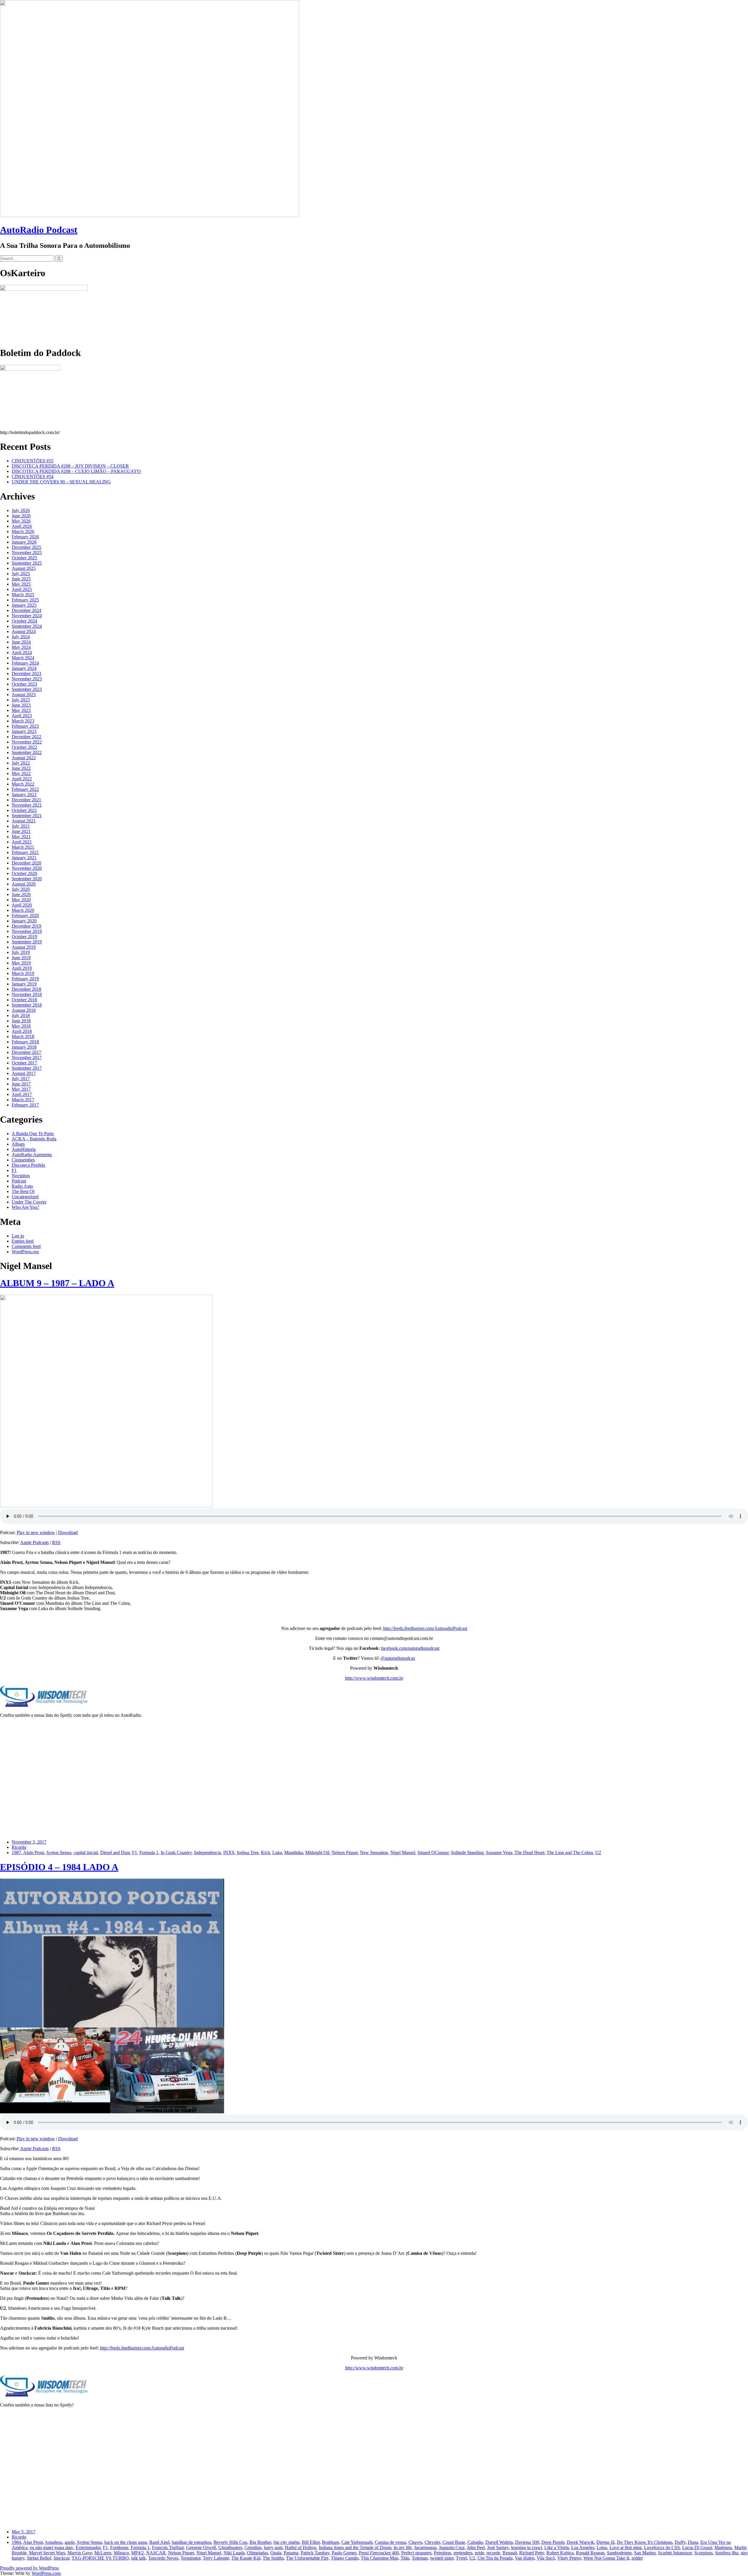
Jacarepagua (425, 2548)
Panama (291, 2553)
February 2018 (25, 1042)
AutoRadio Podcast (39, 230)
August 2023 (24, 695)
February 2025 (25, 600)
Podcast (19, 1181)
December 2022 (26, 737)
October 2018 (24, 1000)
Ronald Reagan (590, 2553)
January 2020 (24, 921)
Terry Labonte (216, 2558)
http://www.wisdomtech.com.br (374, 1678)
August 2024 (24, 631)
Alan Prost (33, 2542)
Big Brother (260, 2542)
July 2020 (21, 889)
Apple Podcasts (34, 1542)
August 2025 (24, 568)
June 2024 (21, 642)
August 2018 (24, 1010)
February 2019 (25, 979)
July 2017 (21, 1079)
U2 (598, 1853)
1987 (16, 1853)
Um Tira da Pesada (495, 2558)
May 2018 (21, 1026)
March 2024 (23, 658)
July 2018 (21, 1015)
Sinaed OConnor (433, 1853)
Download (68, 1532)
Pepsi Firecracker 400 (379, 2553)
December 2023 (26, 674)
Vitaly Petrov (569, 2558)
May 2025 (21, 584)
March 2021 (23, 847)
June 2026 (21, 516)
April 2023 (22, 716)
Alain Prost (33, 1853)
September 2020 (27, 879)
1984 (16, 2542)
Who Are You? (25, 1207)
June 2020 (21, 894)
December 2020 (26, 863)
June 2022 (21, 768)
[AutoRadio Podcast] (150, 216)
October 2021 (24, 810)
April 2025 (22, 589)
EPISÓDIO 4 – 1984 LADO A (59, 1867)
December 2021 (26, 800)
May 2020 (21, 900)
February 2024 (25, 663)
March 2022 (23, 784)
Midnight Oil (317, 1853)
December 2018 (26, 989)
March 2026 (23, 531)
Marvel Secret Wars (47, 2553)
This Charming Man (380, 2558)
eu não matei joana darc (52, 2548)
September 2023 (27, 689)
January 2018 (24, 1047)
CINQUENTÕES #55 (33, 461)
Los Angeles (583, 2548)
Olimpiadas (257, 2553)
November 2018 (27, 994)
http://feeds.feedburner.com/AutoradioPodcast (425, 1628)
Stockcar (61, 2558)
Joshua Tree (248, 1853)
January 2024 (24, 668)
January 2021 (24, 858)
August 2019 (24, 947)
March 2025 (23, 595)
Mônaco (121, 2553)
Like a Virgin (557, 2548)
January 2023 (24, 731)
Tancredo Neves (163, 2558)
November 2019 (27, 931)
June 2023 (21, 705)
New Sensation (374, 1853)
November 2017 (27, 1058)
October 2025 (24, 558)
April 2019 (22, 968)
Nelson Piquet (345, 1853)
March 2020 (23, 910)
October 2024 (24, 621)
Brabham (330, 2542)
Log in (18, 1236)
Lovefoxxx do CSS (662, 2548)
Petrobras (443, 2553)
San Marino (645, 2553)
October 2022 (24, 747)
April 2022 (22, 779)
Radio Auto (22, 1186)
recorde (493, 2553)
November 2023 (27, 679)
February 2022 (25, 789)
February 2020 (25, 916)
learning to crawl (527, 2548)
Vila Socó (546, 2558)
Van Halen (525, 2558)
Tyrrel (461, 2558)
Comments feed (26, 1246)
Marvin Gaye (80, 2553)
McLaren (103, 2553)
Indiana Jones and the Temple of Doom (355, 2548)
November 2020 (27, 868)
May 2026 (21, 521)
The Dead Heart (529, 1853)
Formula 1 (149, 1853)
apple (70, 2542)
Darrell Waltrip (499, 2542)
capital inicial (86, 1853)
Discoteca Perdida (28, 1165)
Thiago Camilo (345, 2558)
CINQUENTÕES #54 (33, 477)
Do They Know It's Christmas (645, 2542)
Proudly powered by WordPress (29, 2568)
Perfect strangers (416, 2553)
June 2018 (21, 1021)
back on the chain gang (126, 2542)
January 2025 (24, 605)
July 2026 (21, 510)
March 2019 (23, 973)
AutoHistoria (24, 1149)
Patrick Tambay (315, 2553)
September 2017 (27, 1068)
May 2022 (21, 773)
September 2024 (27, 626)
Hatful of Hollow (301, 2548)
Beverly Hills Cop (230, 2542)
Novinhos (21, 1176)
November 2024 (27, 616)
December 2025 (26, 547)
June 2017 (21, 1084)
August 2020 (24, 884)
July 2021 (21, 826)
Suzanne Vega (499, 1853)
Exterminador (88, 2548)
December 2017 (26, 1052)
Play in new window (36, 1532)
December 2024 (26, 610)
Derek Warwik (580, 2542)
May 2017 (21, 1089)
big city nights (286, 2542)
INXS (229, 1853)
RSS (56, 1542)
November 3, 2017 (29, 1842)
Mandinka (294, 1853)
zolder (637, 2558)
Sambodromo (619, 2553)
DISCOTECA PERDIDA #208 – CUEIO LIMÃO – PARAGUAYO (76, 471)
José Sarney (498, 2548)
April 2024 (22, 652)
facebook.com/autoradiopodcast (410, 1648)
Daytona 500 (527, 2542)
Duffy (680, 2542)
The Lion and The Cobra (570, 1853)
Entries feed (23, 1241)
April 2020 (22, 905)
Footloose (119, 2548)
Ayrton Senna (59, 1853)
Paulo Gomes (344, 2553)
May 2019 (21, 963)
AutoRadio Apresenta (32, 1155)
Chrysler (432, 2542)
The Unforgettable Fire (307, 2558)
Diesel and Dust (115, 1853)
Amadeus (53, 2542)
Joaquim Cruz (452, 2548)
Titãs (405, 2558)
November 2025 (27, 553)
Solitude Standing (467, 1853)
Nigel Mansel (403, 1853)
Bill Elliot (311, 2542)
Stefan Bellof (39, 2558)
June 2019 (21, 958)
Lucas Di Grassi (697, 2548)
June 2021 (21, 831)
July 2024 (21, 637)
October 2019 (24, 937)
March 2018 (23, 1037)
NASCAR (156, 2553)
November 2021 (27, 805)
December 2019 (26, 926)
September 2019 (27, 942)
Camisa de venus (391, 2542)
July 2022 (21, 763)
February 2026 (25, 537)
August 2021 (24, 821)
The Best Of (23, 1191)
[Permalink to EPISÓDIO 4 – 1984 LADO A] (112, 2112)
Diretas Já (605, 2542)
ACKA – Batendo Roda (34, 1139)
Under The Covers (29, 1202)
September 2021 (27, 816)
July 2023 (21, 700)
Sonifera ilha (727, 2553)
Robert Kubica (560, 2553)
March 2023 (23, 721)
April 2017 (22, 1094)
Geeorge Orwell (201, 2548)
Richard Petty (532, 2553)
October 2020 (24, 873)
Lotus (602, 2548)
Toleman (420, 2558)
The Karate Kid (246, 2558)
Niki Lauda (234, 2553)
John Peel (476, 2548)
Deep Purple (553, 2542)
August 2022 (24, 758)
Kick (265, 1853)
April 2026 (22, 526)
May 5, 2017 (24, 2532)
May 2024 (21, 647)
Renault (510, 2553)
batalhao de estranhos (192, 2542)
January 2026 (24, 542)
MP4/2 (137, 2553)
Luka (277, 1853)
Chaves (415, 2542)
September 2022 (27, 752)
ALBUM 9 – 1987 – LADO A (57, 1283)
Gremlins (253, 2548)
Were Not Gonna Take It (606, 2558)
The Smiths (273, 2558)
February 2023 (25, 726)
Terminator (191, 2558)
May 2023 (21, 710)
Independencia (207, 1853)
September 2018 (27, 1005)
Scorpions (703, 2553)
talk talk (138, 2558)
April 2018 (22, 1031)
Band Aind (159, 2542)
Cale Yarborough (357, 2542)
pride (479, 2553)
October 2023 (24, 684)
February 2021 (25, 852)
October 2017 (24, 1063)
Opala (276, 2553)
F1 (14, 1170)
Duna (693, 2542)
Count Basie (454, 2542)
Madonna (723, 2548)
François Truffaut (168, 2548)
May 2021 (21, 837)
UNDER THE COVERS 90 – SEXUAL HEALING (61, 482)
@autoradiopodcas (398, 1658)
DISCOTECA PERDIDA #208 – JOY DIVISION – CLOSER (70, 466)
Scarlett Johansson (675, 2553)
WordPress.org (25, 1252)
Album (18, 1144)
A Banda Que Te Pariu (33, 1134)
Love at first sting (626, 2548)
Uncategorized (25, 1197)
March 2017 (23, 1100)
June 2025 (21, 579)
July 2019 (21, 952)
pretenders (463, 2553)
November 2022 (27, 742)
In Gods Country (176, 1853)
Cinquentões (23, 1160)
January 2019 (24, 984)
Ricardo (19, 1847)
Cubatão (475, 2542)
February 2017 (25, 1105)
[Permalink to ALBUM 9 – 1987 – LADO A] (106, 1506)
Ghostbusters (230, 2548)
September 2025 (27, 563)
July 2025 (21, 574)
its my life (403, 2548)
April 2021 (22, 842)
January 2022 (24, 795)
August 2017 (24, 1073)
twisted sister (442, 2558)
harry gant (273, 2548)
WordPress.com (46, 2573)
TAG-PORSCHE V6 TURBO (100, 2558)
